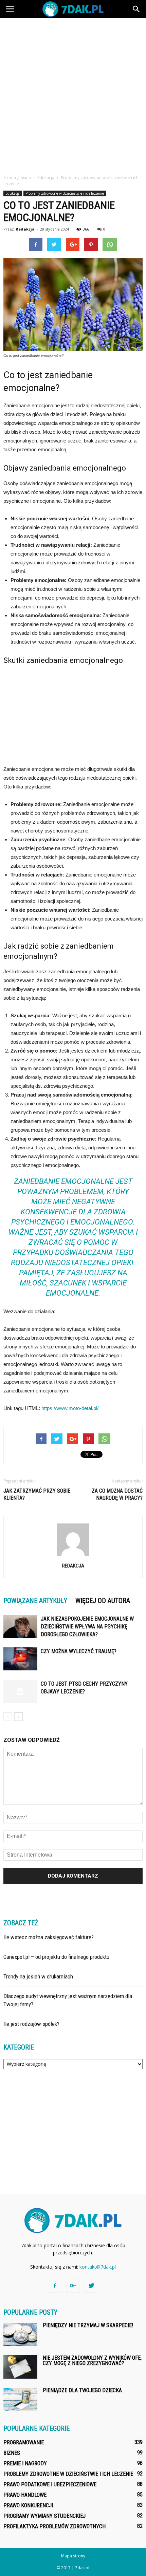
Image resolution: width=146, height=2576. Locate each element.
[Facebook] (55, 2286)
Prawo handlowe (25, 2495)
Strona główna (17, 178)
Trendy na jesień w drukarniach (38, 1976)
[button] (136, 9)
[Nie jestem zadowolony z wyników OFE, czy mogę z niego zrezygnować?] (20, 2367)
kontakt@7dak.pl (98, 2267)
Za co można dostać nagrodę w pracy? (117, 1494)
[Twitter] (91, 2286)
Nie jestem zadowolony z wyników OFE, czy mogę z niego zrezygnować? (92, 2361)
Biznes (12, 2453)
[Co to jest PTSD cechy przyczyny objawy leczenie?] (20, 1692)
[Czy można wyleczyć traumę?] (20, 1659)
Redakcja (25, 229)
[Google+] (73, 2286)
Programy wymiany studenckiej (44, 2516)
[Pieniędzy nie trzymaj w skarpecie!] (20, 2334)
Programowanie (24, 2442)
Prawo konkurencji (28, 2505)
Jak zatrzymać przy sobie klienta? (37, 1494)
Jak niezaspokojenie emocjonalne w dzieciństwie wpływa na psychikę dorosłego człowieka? (87, 1627)
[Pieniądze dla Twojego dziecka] (20, 2399)
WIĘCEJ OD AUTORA (103, 1601)
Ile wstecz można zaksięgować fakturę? (49, 1937)
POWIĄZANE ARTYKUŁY (35, 1601)
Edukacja (13, 193)
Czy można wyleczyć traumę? (79, 1651)
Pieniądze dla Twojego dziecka (82, 2390)
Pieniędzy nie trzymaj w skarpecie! (88, 2325)
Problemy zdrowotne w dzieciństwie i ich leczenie (65, 193)
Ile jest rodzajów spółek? (31, 2024)
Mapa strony (73, 2556)
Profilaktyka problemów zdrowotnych (54, 2526)
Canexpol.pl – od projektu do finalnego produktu (56, 1957)
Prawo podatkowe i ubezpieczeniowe (50, 2484)
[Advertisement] (73, 94)
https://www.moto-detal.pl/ (70, 1408)
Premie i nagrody (25, 2463)
